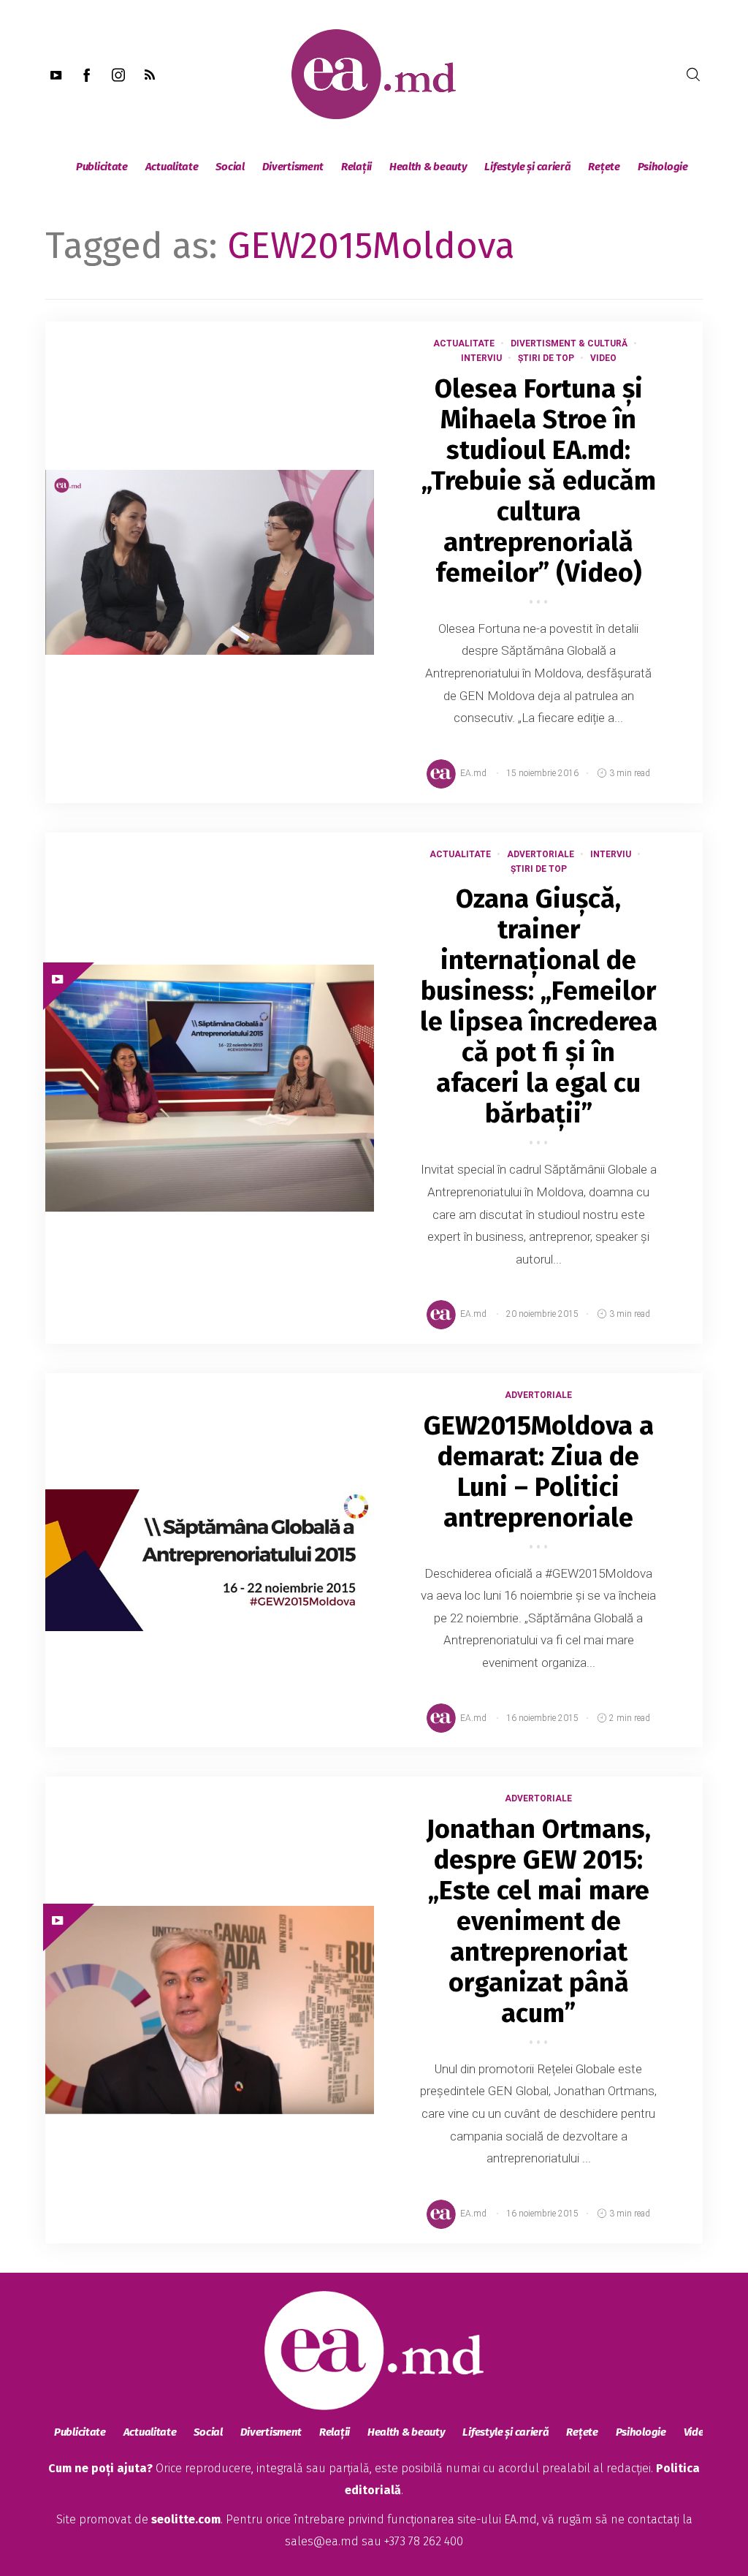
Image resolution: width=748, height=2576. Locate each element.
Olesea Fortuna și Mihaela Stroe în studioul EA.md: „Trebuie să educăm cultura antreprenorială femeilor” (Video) (539, 481)
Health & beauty (428, 167)
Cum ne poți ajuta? (100, 2468)
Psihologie (663, 167)
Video (603, 358)
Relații (356, 167)
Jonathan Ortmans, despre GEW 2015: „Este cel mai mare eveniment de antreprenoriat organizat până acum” (539, 1921)
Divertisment (293, 167)
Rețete (604, 167)
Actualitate (172, 167)
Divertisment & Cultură (569, 343)
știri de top (546, 358)
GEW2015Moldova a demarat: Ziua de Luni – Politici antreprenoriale (539, 1472)
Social (230, 167)
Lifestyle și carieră (527, 167)
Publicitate (102, 167)
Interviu (481, 358)
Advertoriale (541, 854)
